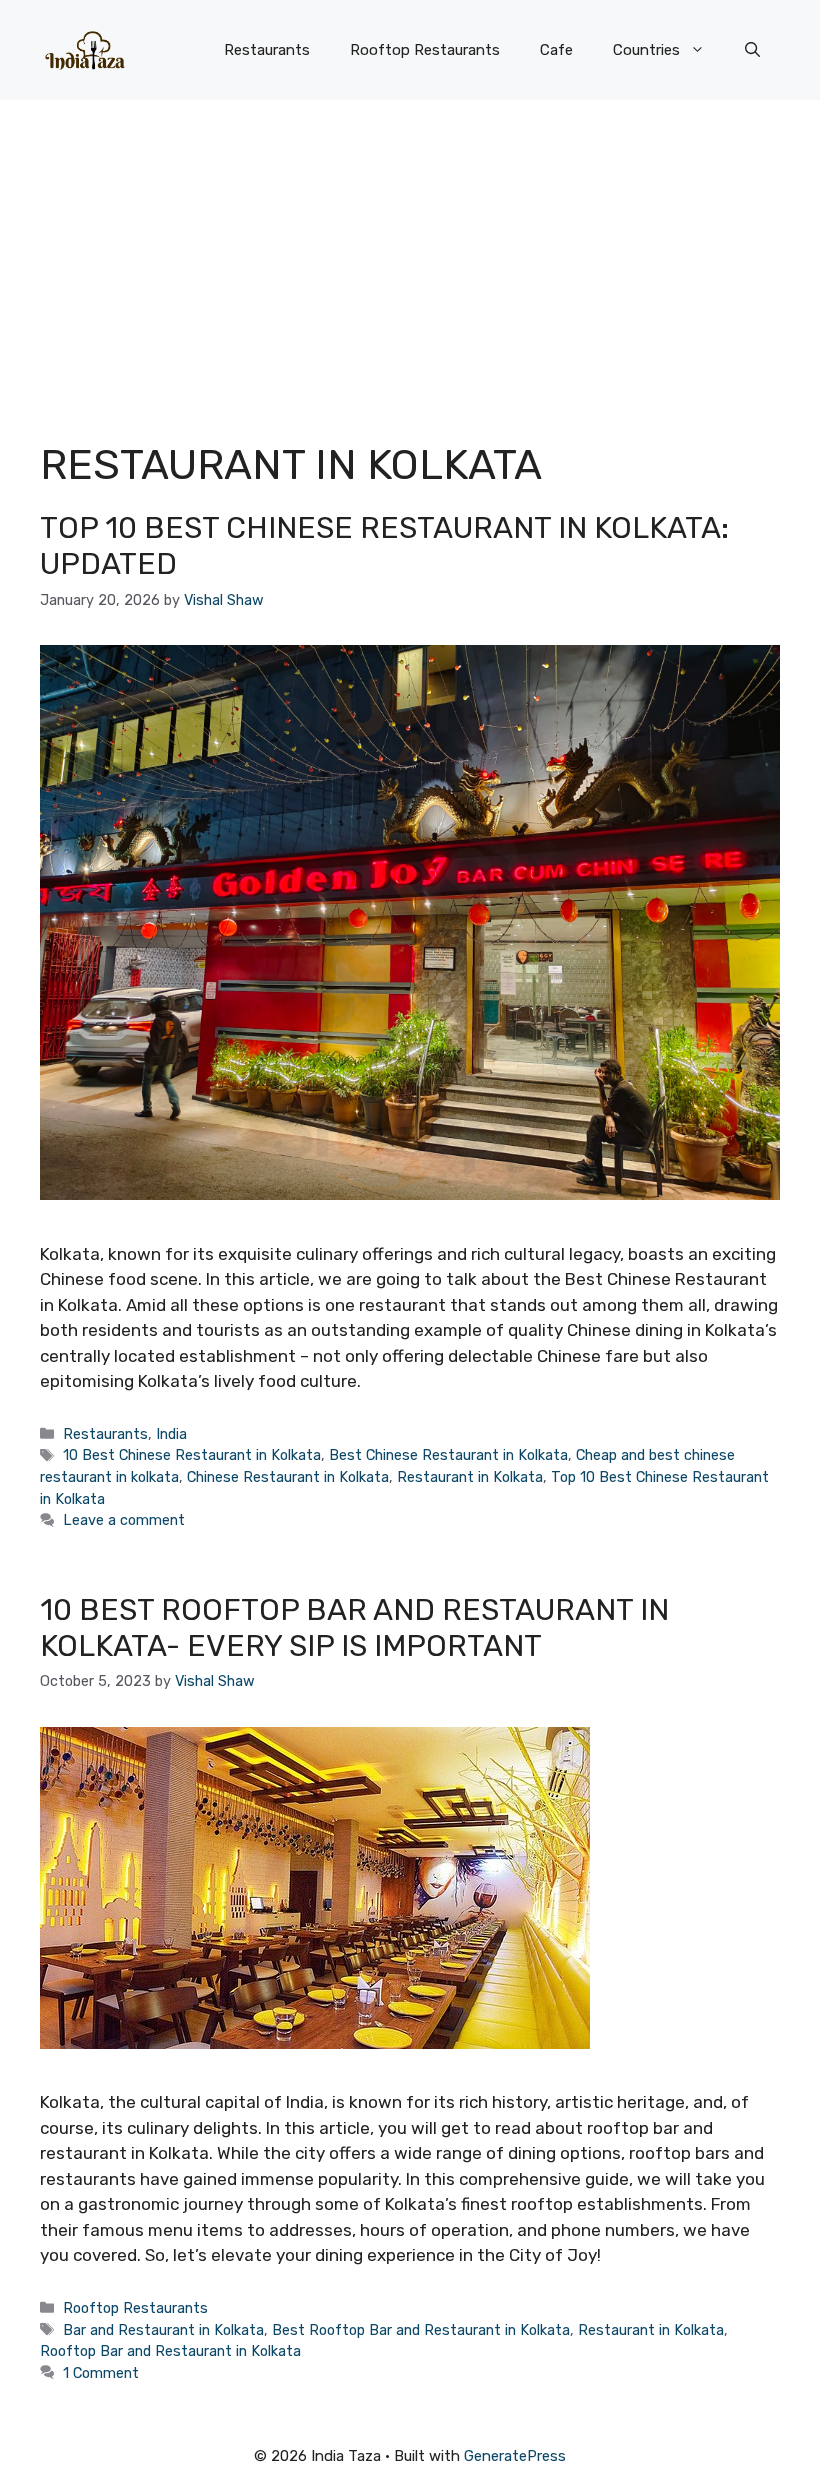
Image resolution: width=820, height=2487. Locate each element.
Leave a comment (124, 1520)
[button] (752, 50)
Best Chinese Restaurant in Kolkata (448, 1455)
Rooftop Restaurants (425, 50)
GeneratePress (515, 2456)
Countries (646, 50)
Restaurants (267, 50)
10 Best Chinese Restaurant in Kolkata (192, 1455)
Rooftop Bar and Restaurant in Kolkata (170, 2351)
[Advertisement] (410, 250)
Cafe (556, 50)
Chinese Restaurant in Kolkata (288, 1477)
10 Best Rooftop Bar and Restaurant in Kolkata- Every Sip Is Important (354, 1628)
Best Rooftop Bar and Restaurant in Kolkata (421, 2330)
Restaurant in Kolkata (470, 1477)
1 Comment (101, 2373)
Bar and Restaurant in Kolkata (163, 2330)
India (171, 1434)
